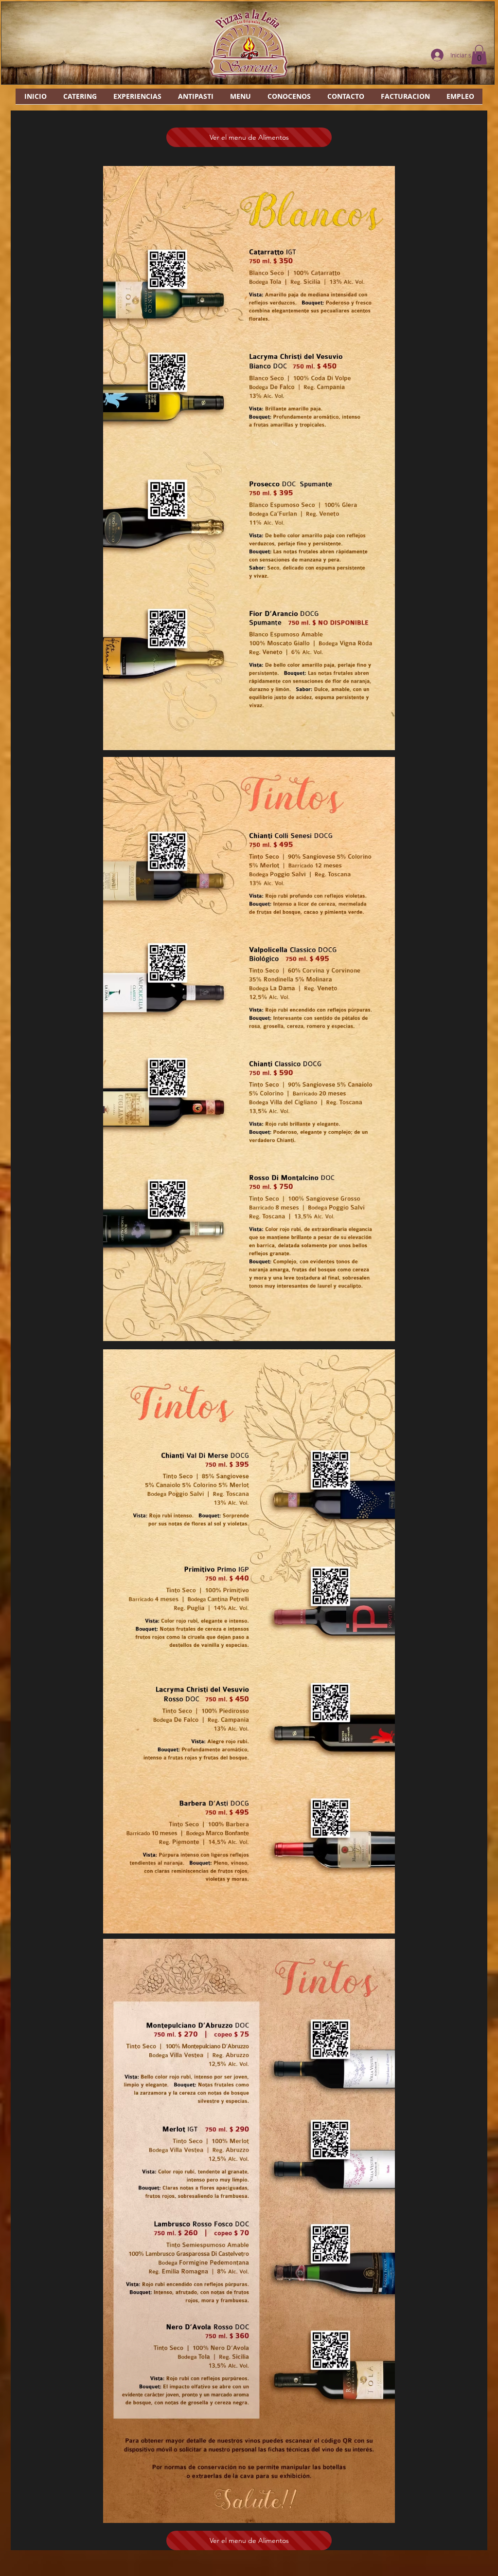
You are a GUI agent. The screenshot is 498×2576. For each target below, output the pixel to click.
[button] (479, 55)
